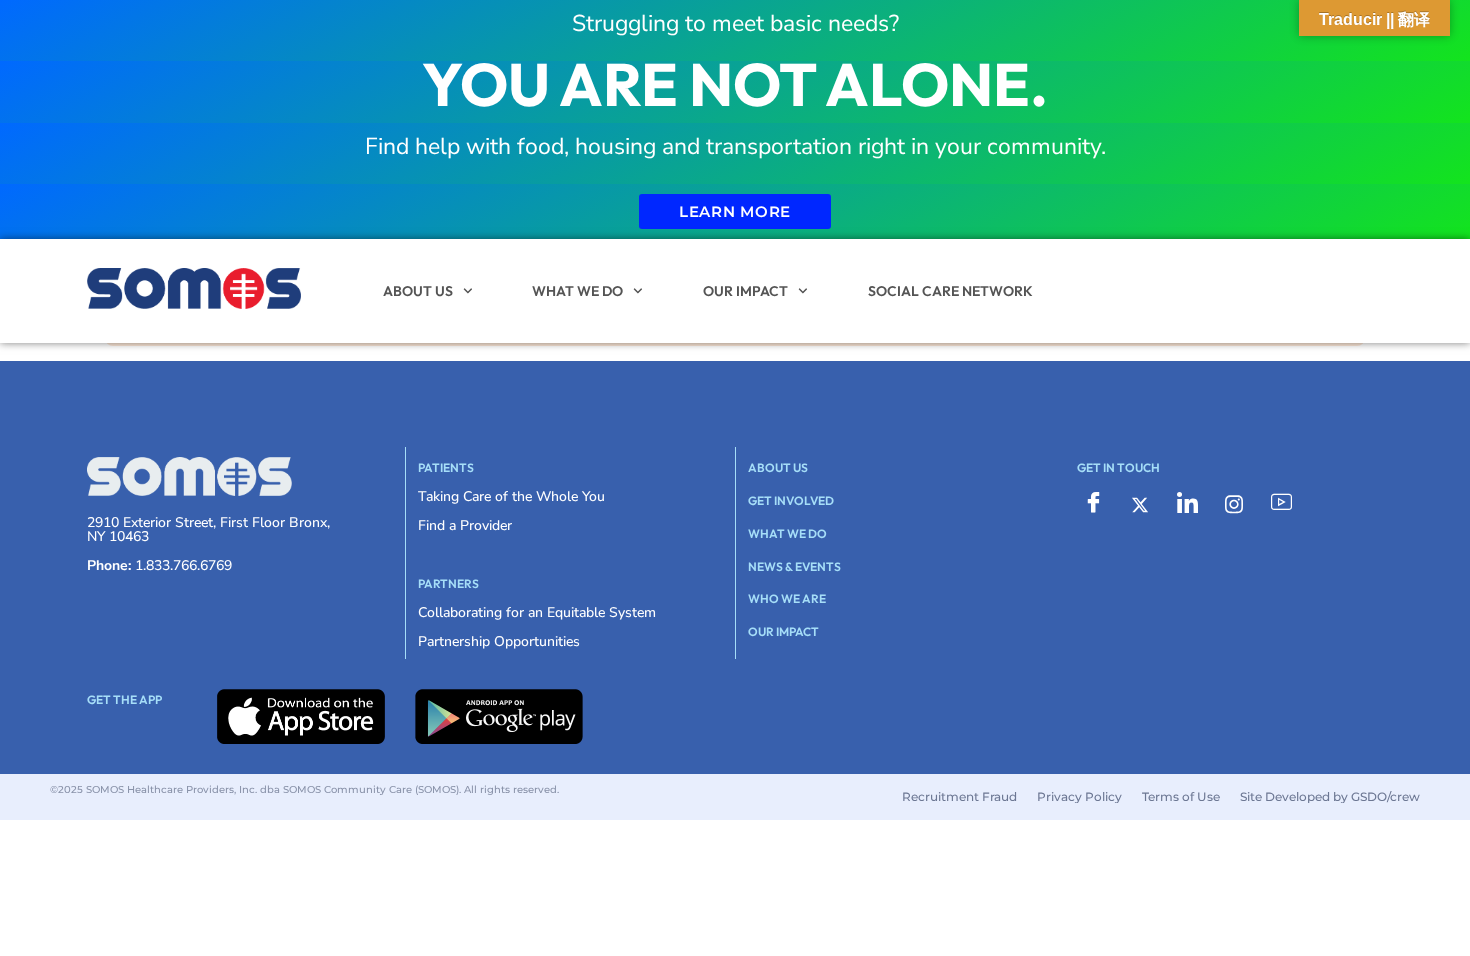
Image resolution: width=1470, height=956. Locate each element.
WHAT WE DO (577, 291)
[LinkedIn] (1187, 504)
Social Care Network (950, 291)
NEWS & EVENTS (794, 566)
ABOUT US (418, 291)
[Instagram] (1234, 503)
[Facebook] (1093, 504)
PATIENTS (446, 467)
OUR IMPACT (745, 291)
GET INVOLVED (791, 500)
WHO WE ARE (787, 598)
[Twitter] (1140, 503)
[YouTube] (1281, 504)
